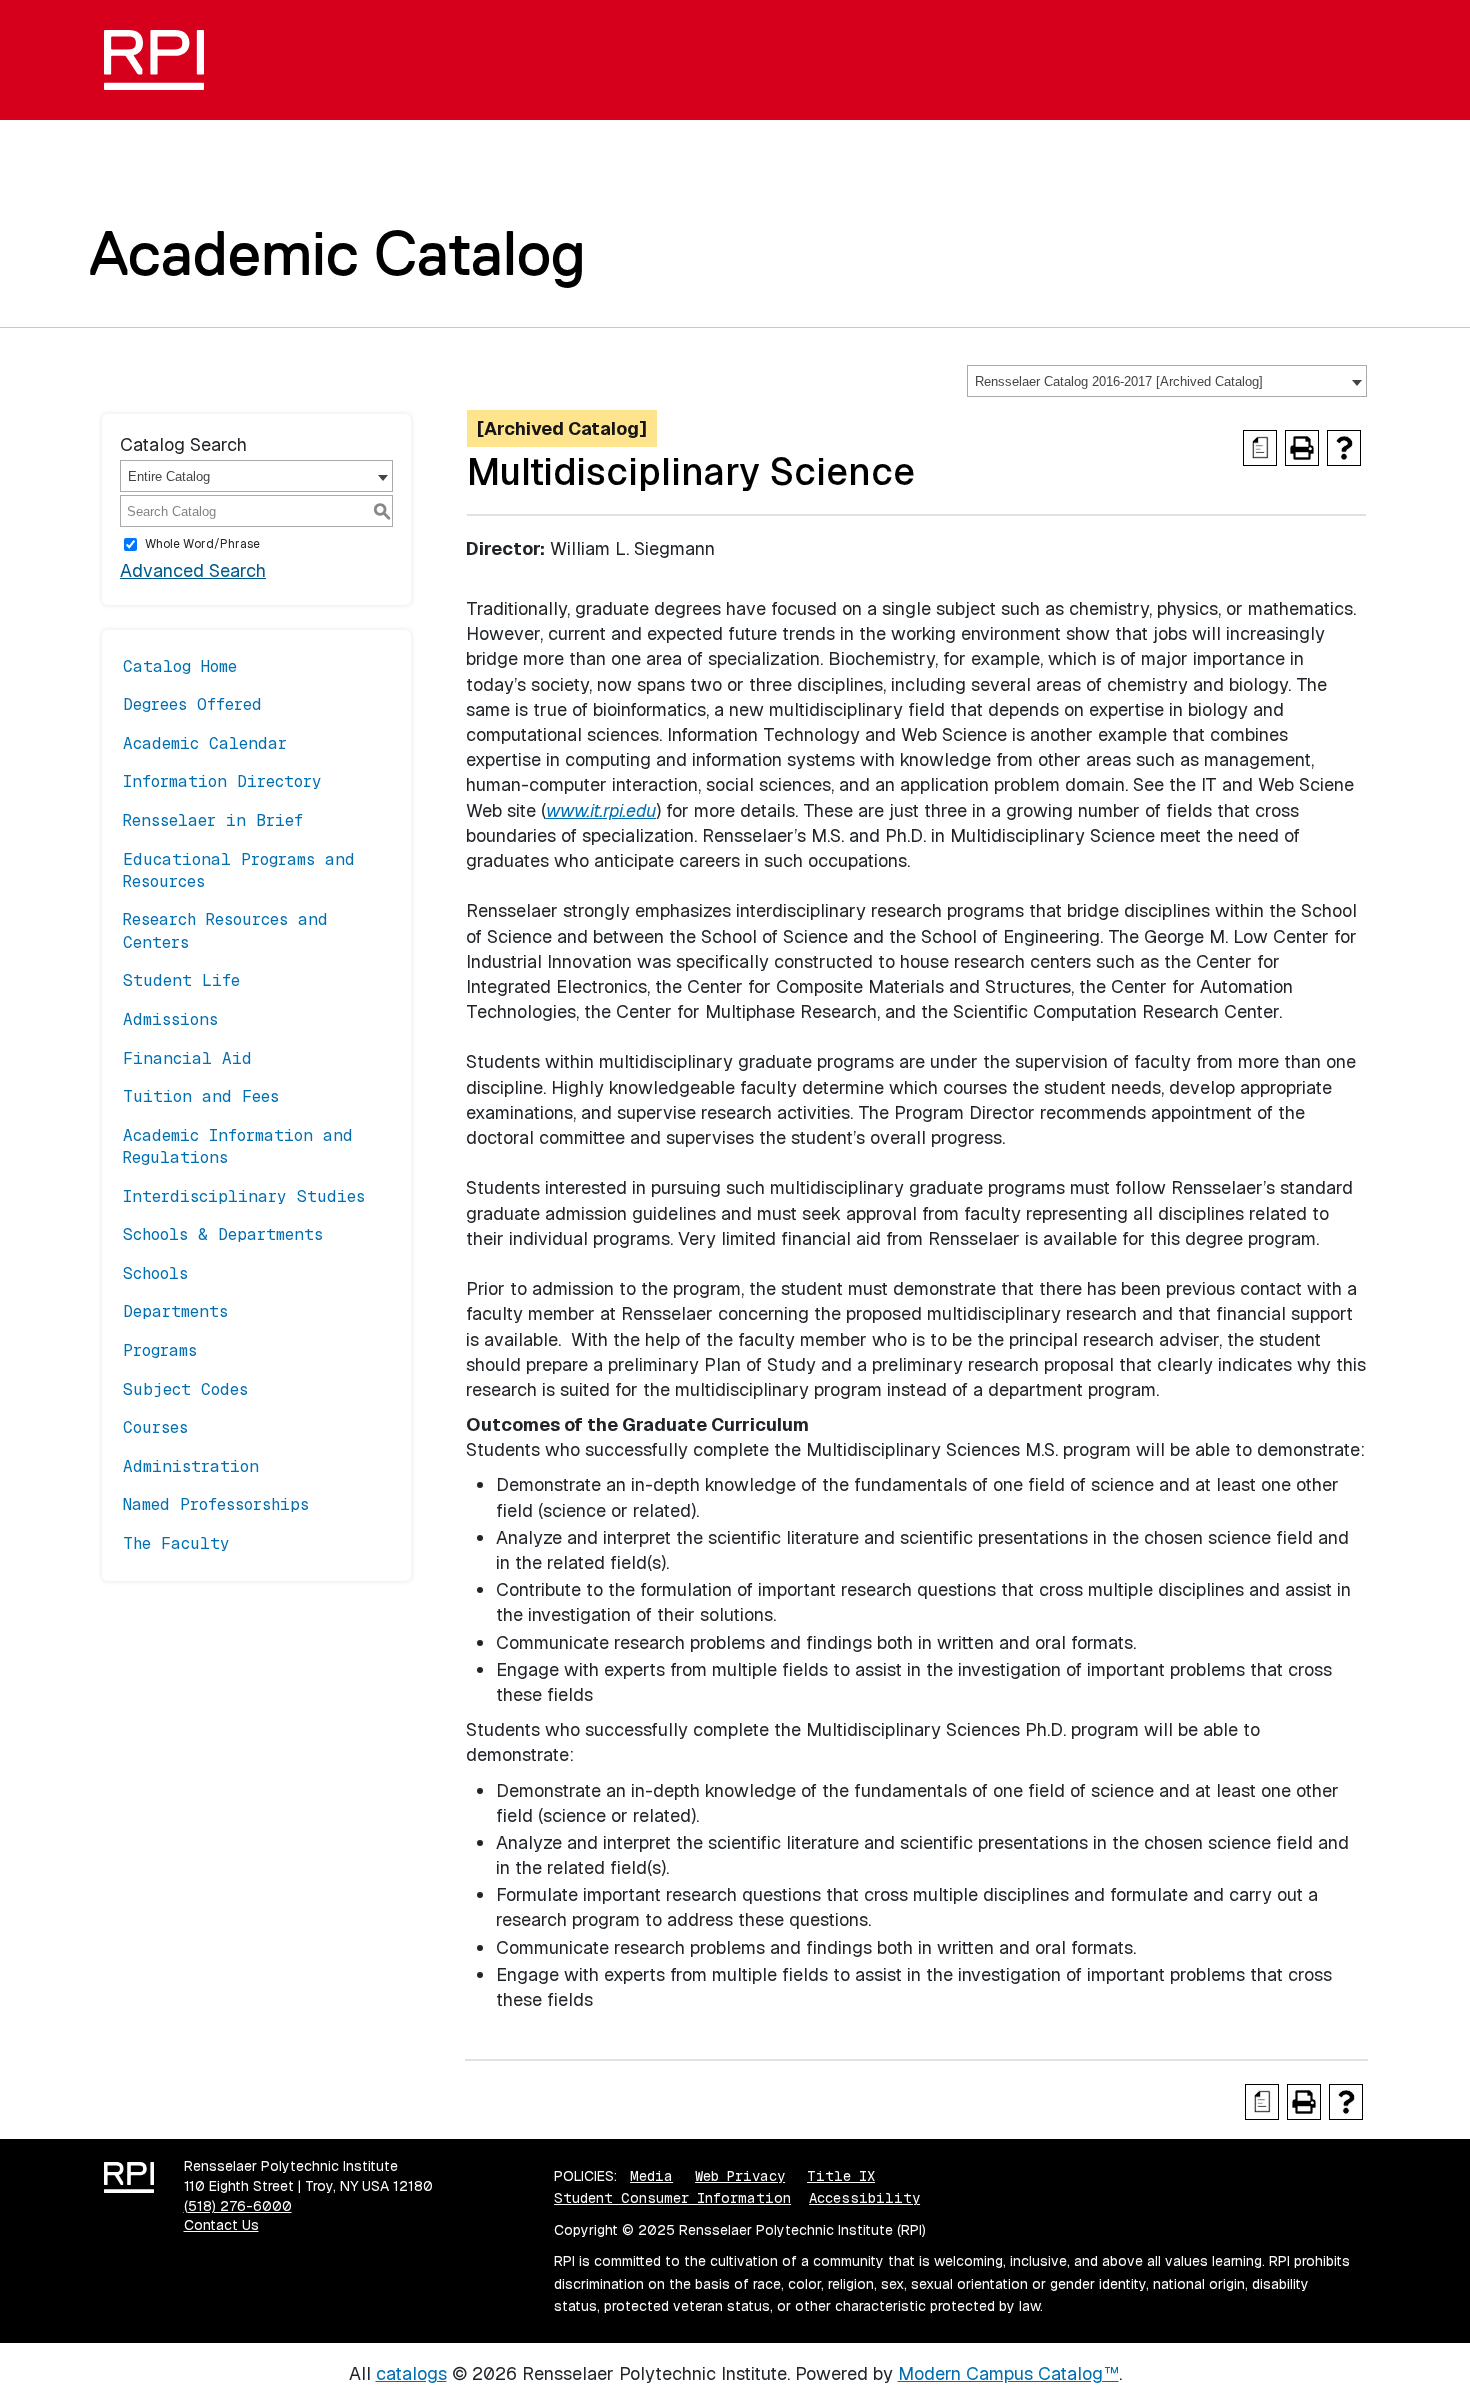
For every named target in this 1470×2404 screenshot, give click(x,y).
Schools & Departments (223, 1234)
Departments (175, 1311)
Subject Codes (185, 1389)
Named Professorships (216, 1504)
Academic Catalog (337, 253)
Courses (155, 1427)
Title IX (841, 2176)
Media (651, 2176)
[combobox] (1167, 381)
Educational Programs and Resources (239, 870)
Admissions (170, 1019)
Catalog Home (180, 666)
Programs (160, 1350)
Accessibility (864, 2198)
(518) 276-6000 (238, 2206)
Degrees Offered (192, 704)
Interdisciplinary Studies (244, 1196)
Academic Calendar (205, 743)
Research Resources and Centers (225, 930)
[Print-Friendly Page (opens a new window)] (1302, 448)
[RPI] (161, 60)
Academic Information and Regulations (238, 1146)
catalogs (411, 2373)
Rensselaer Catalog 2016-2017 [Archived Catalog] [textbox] (1119, 381)
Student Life (181, 980)
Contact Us (221, 2225)
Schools (155, 1273)
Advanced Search (193, 570)
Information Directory (222, 781)
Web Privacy (740, 2176)
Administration (191, 1466)
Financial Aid (187, 1058)
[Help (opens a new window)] (1344, 448)
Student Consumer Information (672, 2198)
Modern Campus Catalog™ (1008, 2373)
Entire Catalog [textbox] (169, 476)
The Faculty (176, 1543)
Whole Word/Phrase (202, 544)
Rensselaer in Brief (213, 820)
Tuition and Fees (201, 1096)
